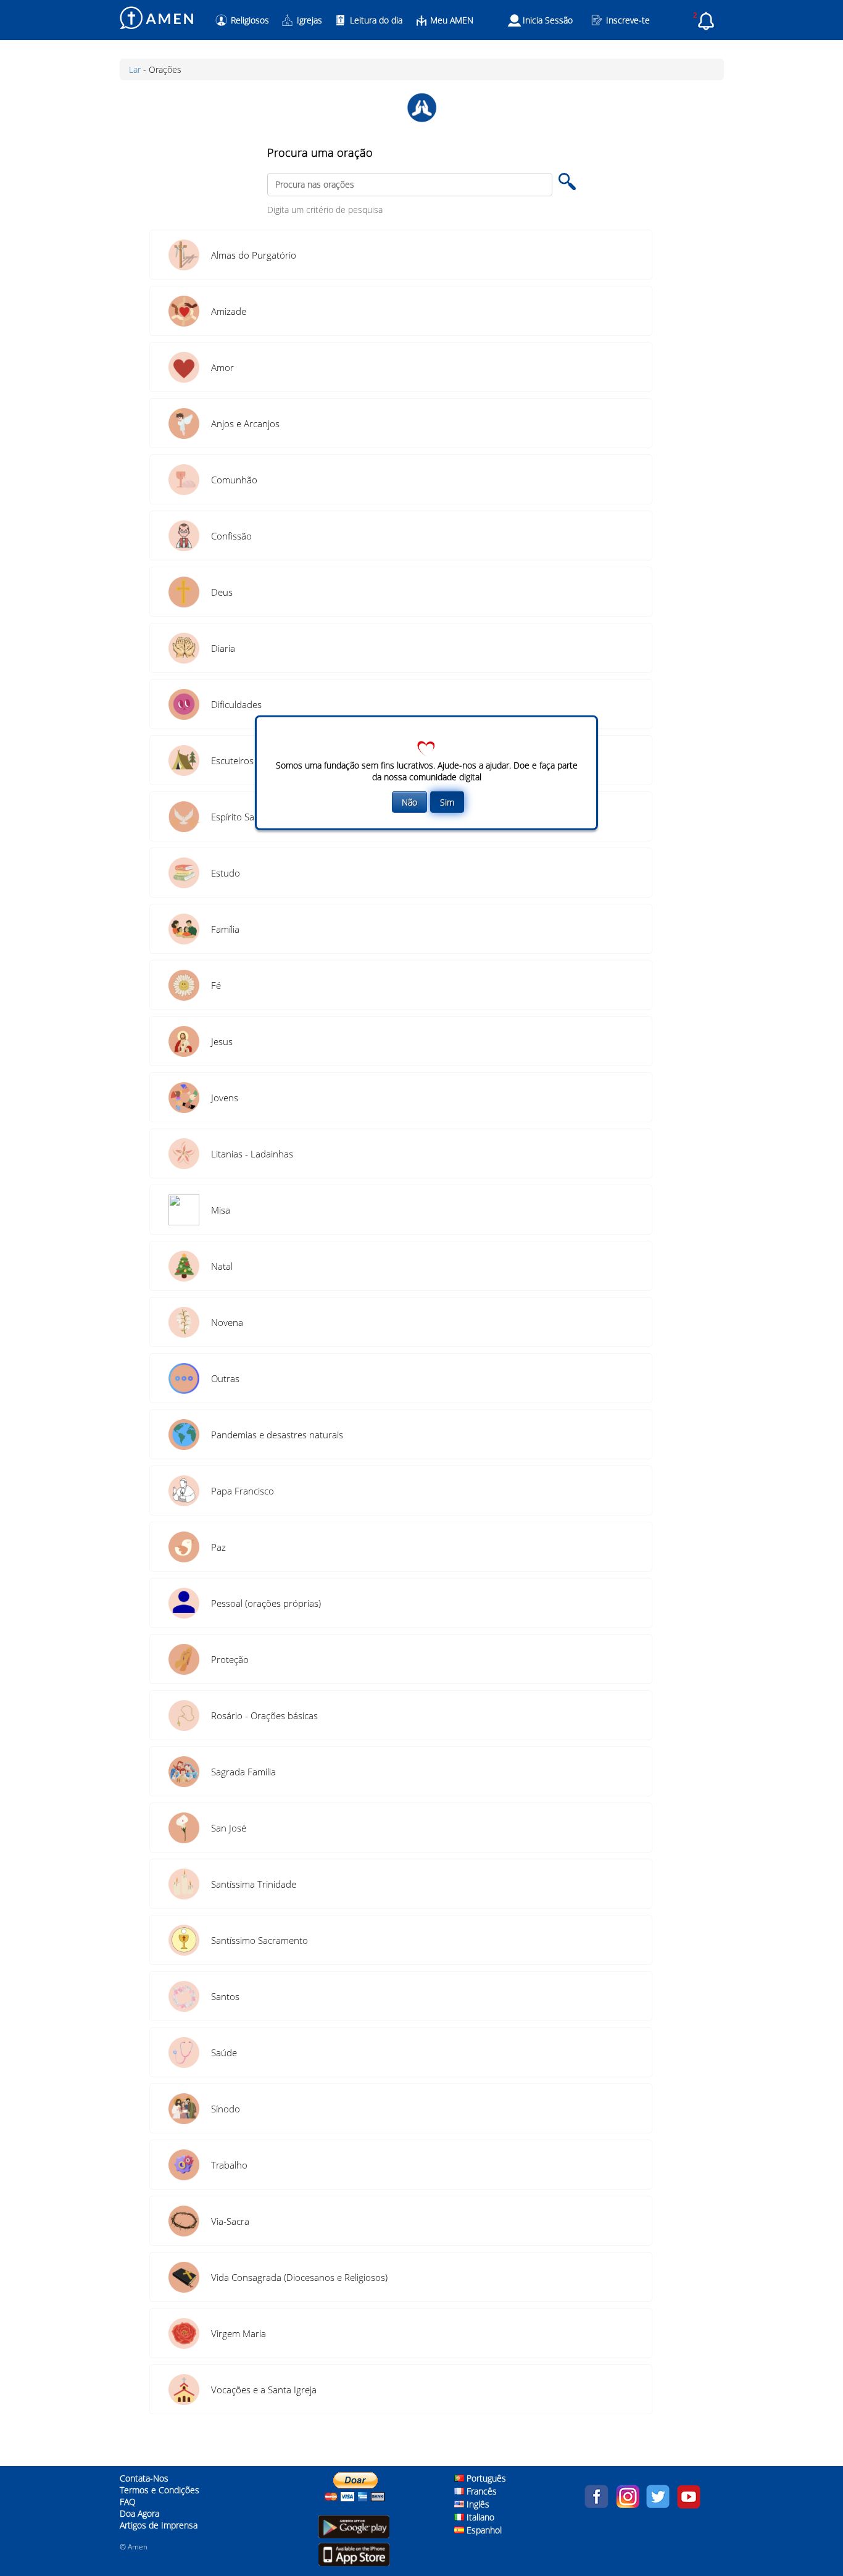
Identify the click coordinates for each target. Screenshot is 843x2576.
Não (409, 802)
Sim (447, 802)
